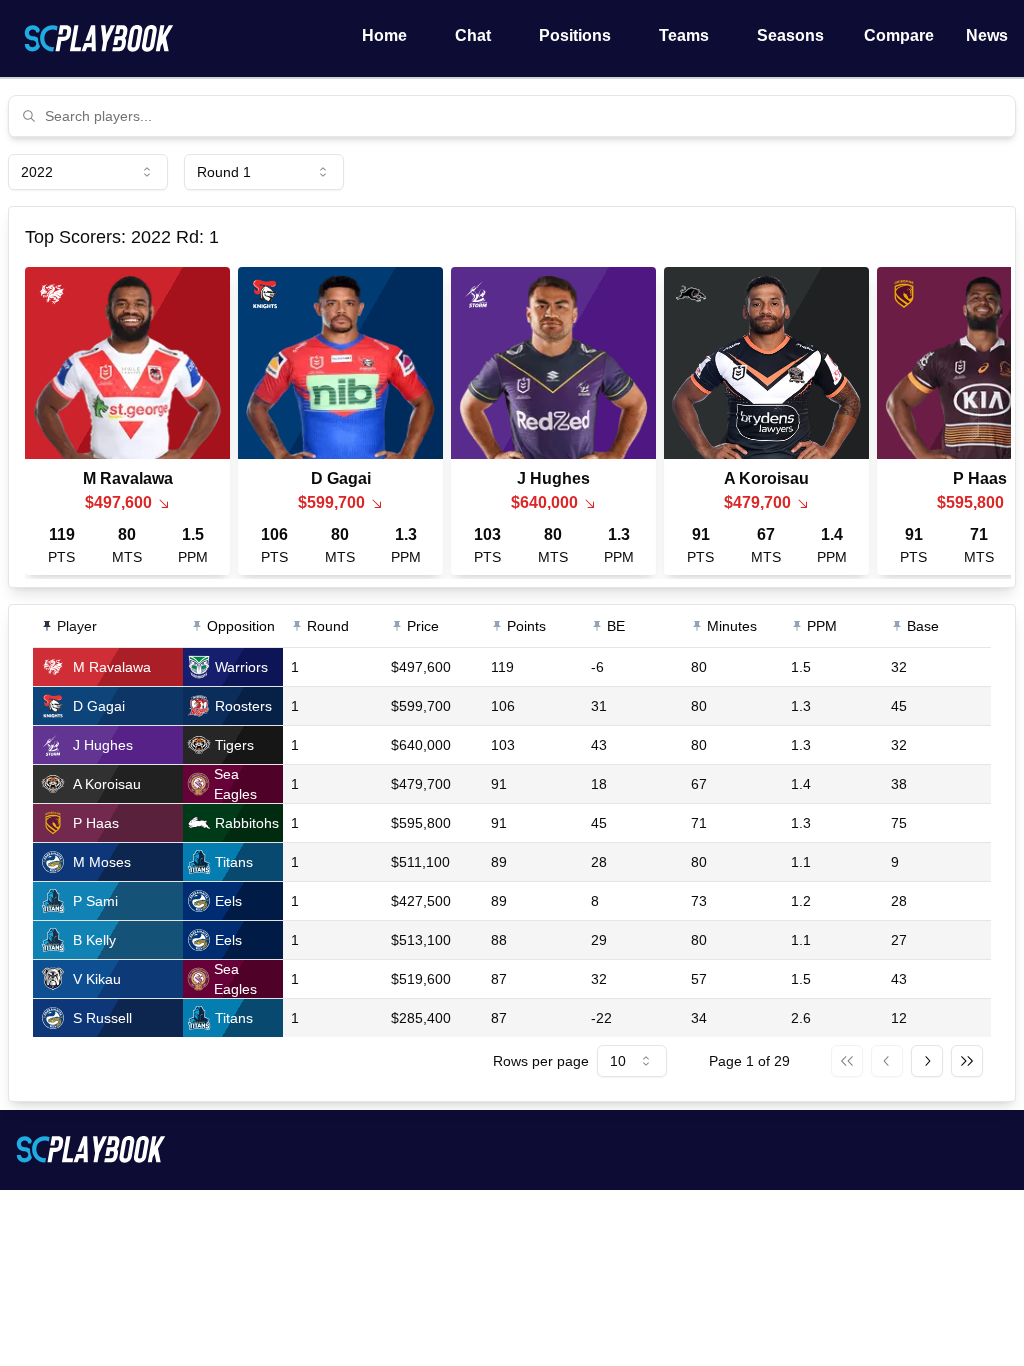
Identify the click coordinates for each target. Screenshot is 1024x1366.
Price (423, 626)
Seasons (790, 35)
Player (77, 626)
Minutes (732, 626)
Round (328, 626)
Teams (684, 35)
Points (526, 626)
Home (384, 35)
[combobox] (524, 116)
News (987, 35)
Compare (899, 35)
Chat (473, 35)
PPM (822, 626)
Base (923, 626)
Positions (575, 35)
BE (616, 626)
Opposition (241, 626)
